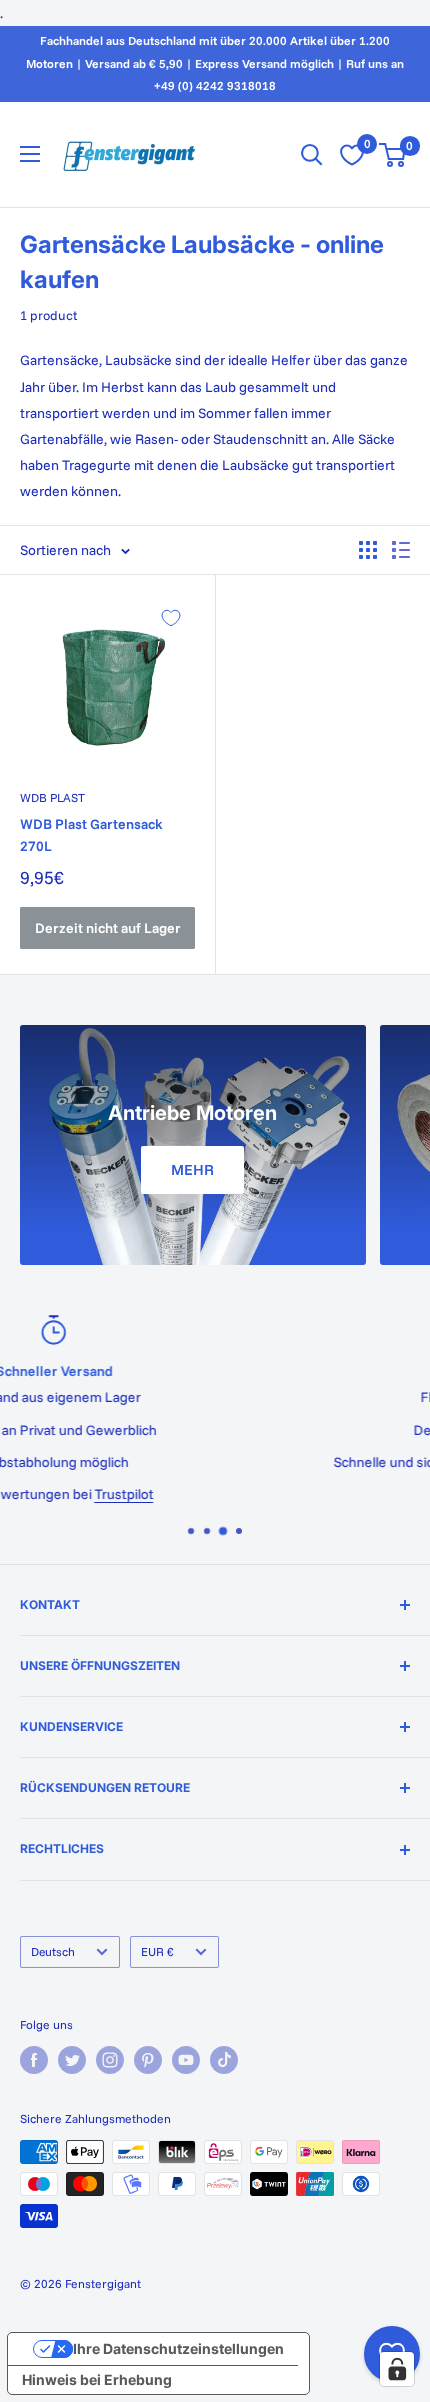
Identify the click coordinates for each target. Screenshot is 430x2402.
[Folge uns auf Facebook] (34, 2060)
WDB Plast (52, 797)
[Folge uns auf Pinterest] (148, 2060)
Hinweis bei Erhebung (97, 2379)
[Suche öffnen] (312, 155)
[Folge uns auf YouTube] (186, 2060)
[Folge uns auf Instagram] (110, 2060)
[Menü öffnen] (30, 154)
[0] (393, 155)
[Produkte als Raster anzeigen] (368, 550)
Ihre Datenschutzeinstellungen (178, 2348)
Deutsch (53, 1951)
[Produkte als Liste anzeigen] (401, 550)
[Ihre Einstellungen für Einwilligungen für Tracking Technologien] (397, 2369)
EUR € (157, 1951)
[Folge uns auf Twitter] (72, 2060)
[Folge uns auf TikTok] (224, 2060)
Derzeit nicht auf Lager (108, 928)
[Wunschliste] (352, 155)
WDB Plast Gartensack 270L (91, 835)
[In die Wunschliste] (171, 618)
